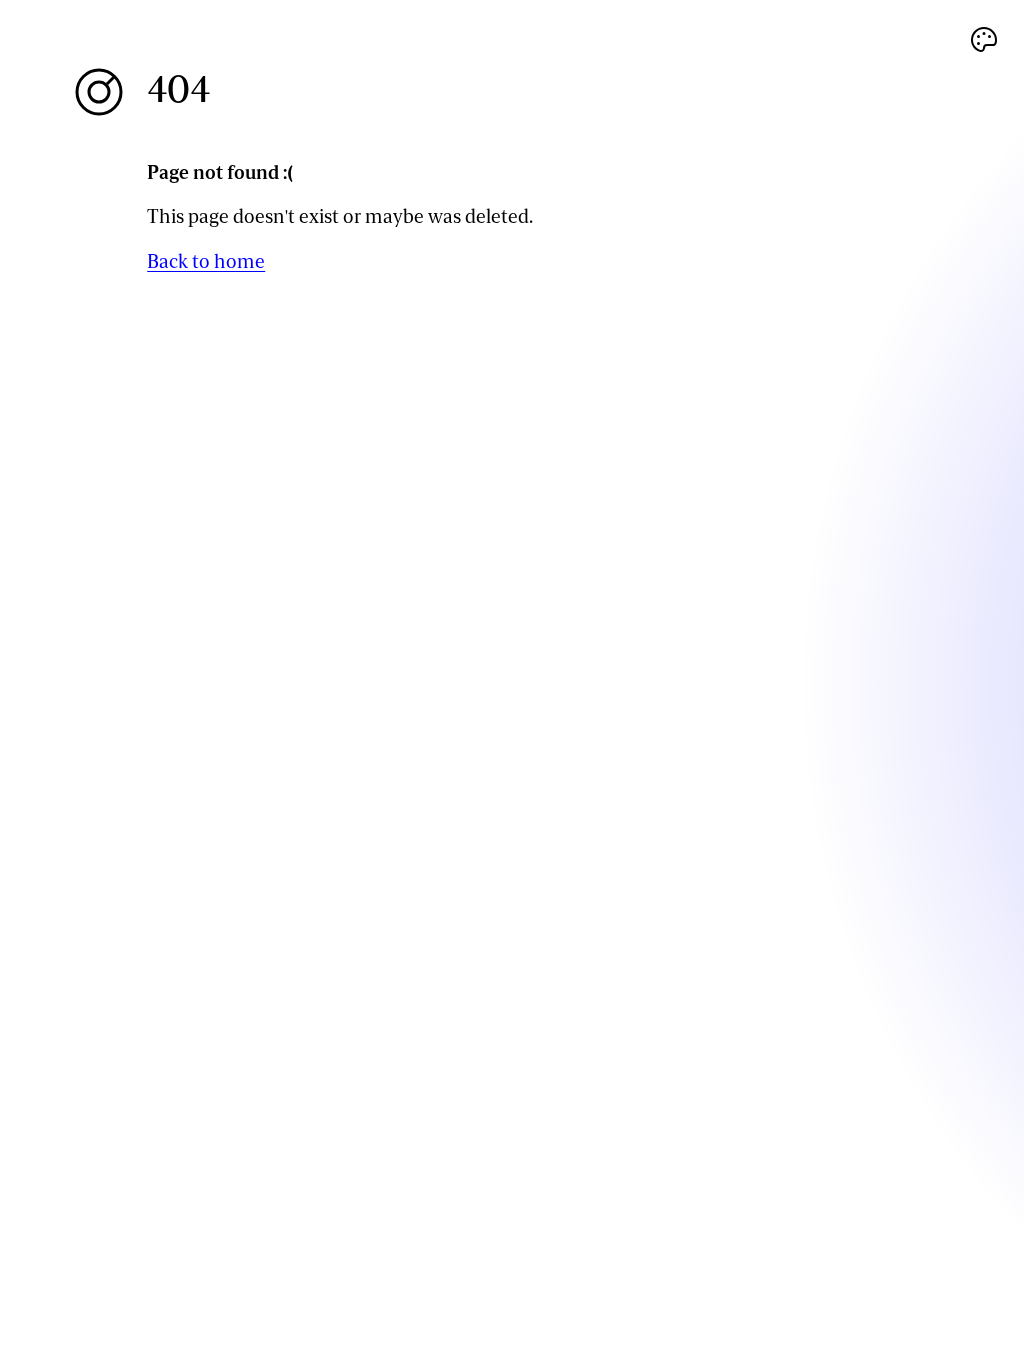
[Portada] (99, 92)
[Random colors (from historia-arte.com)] (984, 40)
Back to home (206, 261)
